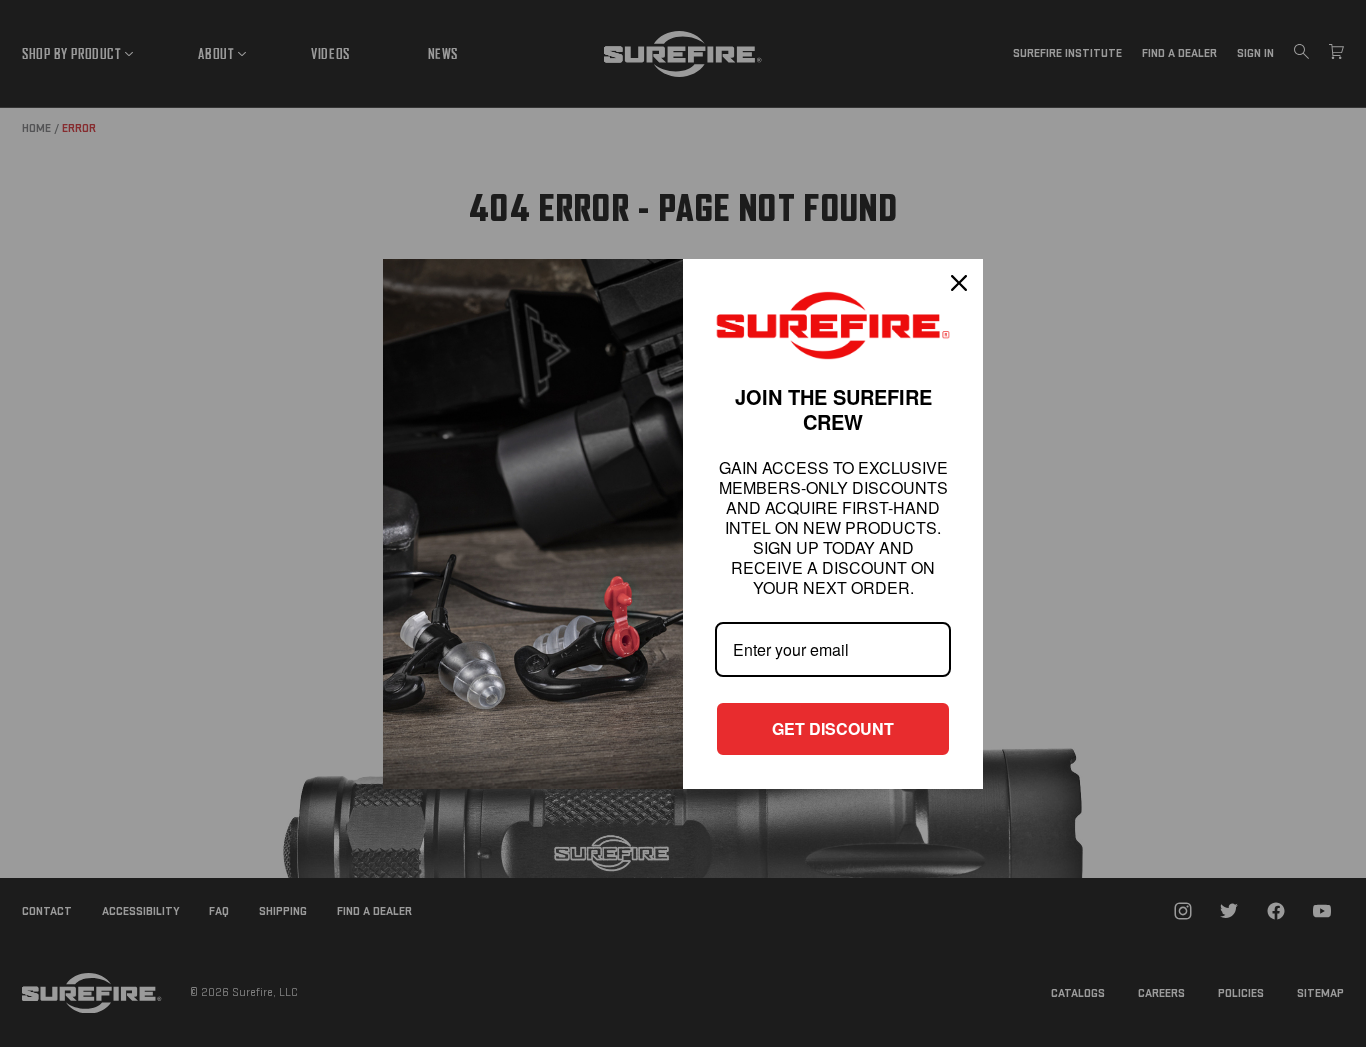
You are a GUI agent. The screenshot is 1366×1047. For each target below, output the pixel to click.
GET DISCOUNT (833, 728)
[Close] (959, 283)
